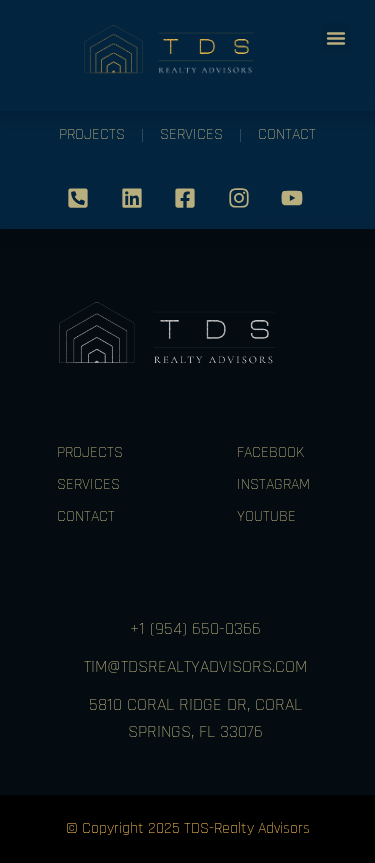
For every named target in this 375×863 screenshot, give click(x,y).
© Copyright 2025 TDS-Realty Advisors (188, 828)
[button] (336, 38)
